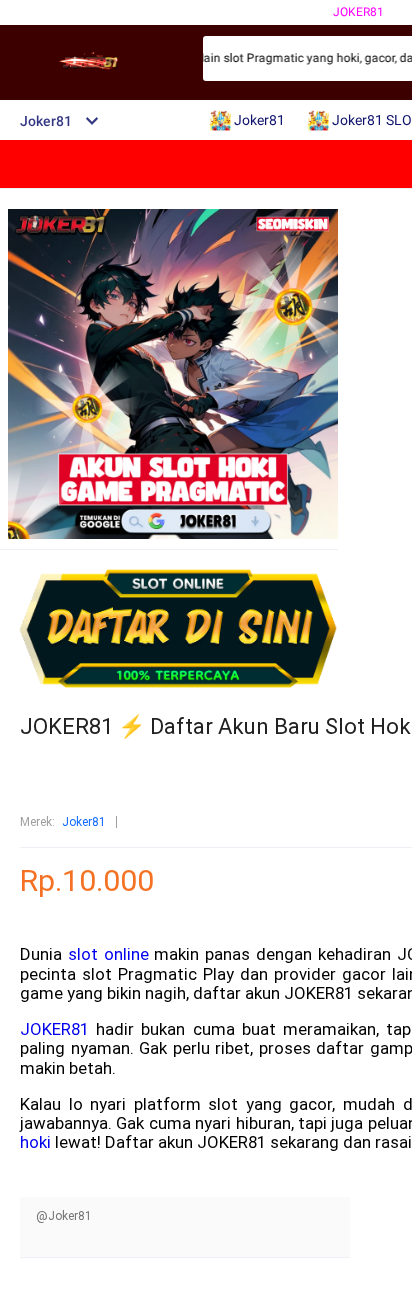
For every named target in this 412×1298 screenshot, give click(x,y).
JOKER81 (54, 1029)
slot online (108, 954)
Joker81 (358, 12)
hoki (35, 1142)
